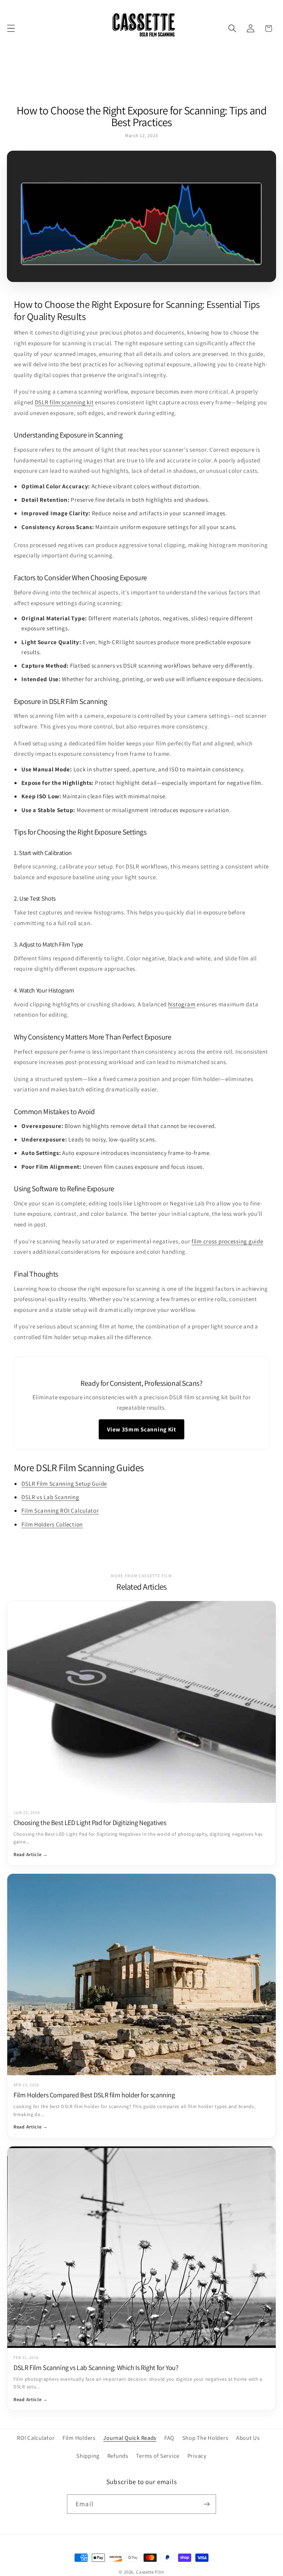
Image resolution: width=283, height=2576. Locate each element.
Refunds (118, 2456)
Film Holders (79, 2438)
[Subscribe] (207, 2504)
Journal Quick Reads (130, 2438)
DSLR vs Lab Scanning (50, 1497)
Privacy (197, 2456)
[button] (11, 29)
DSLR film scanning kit (64, 402)
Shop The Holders (205, 2438)
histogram (182, 1004)
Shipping (88, 2456)
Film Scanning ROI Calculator (60, 1511)
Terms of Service (158, 2456)
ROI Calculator (36, 2438)
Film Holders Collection (52, 1524)
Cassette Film (150, 2572)
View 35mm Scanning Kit (141, 1429)
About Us (248, 2438)
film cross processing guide (227, 1241)
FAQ (169, 2438)
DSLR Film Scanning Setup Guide (64, 1484)
